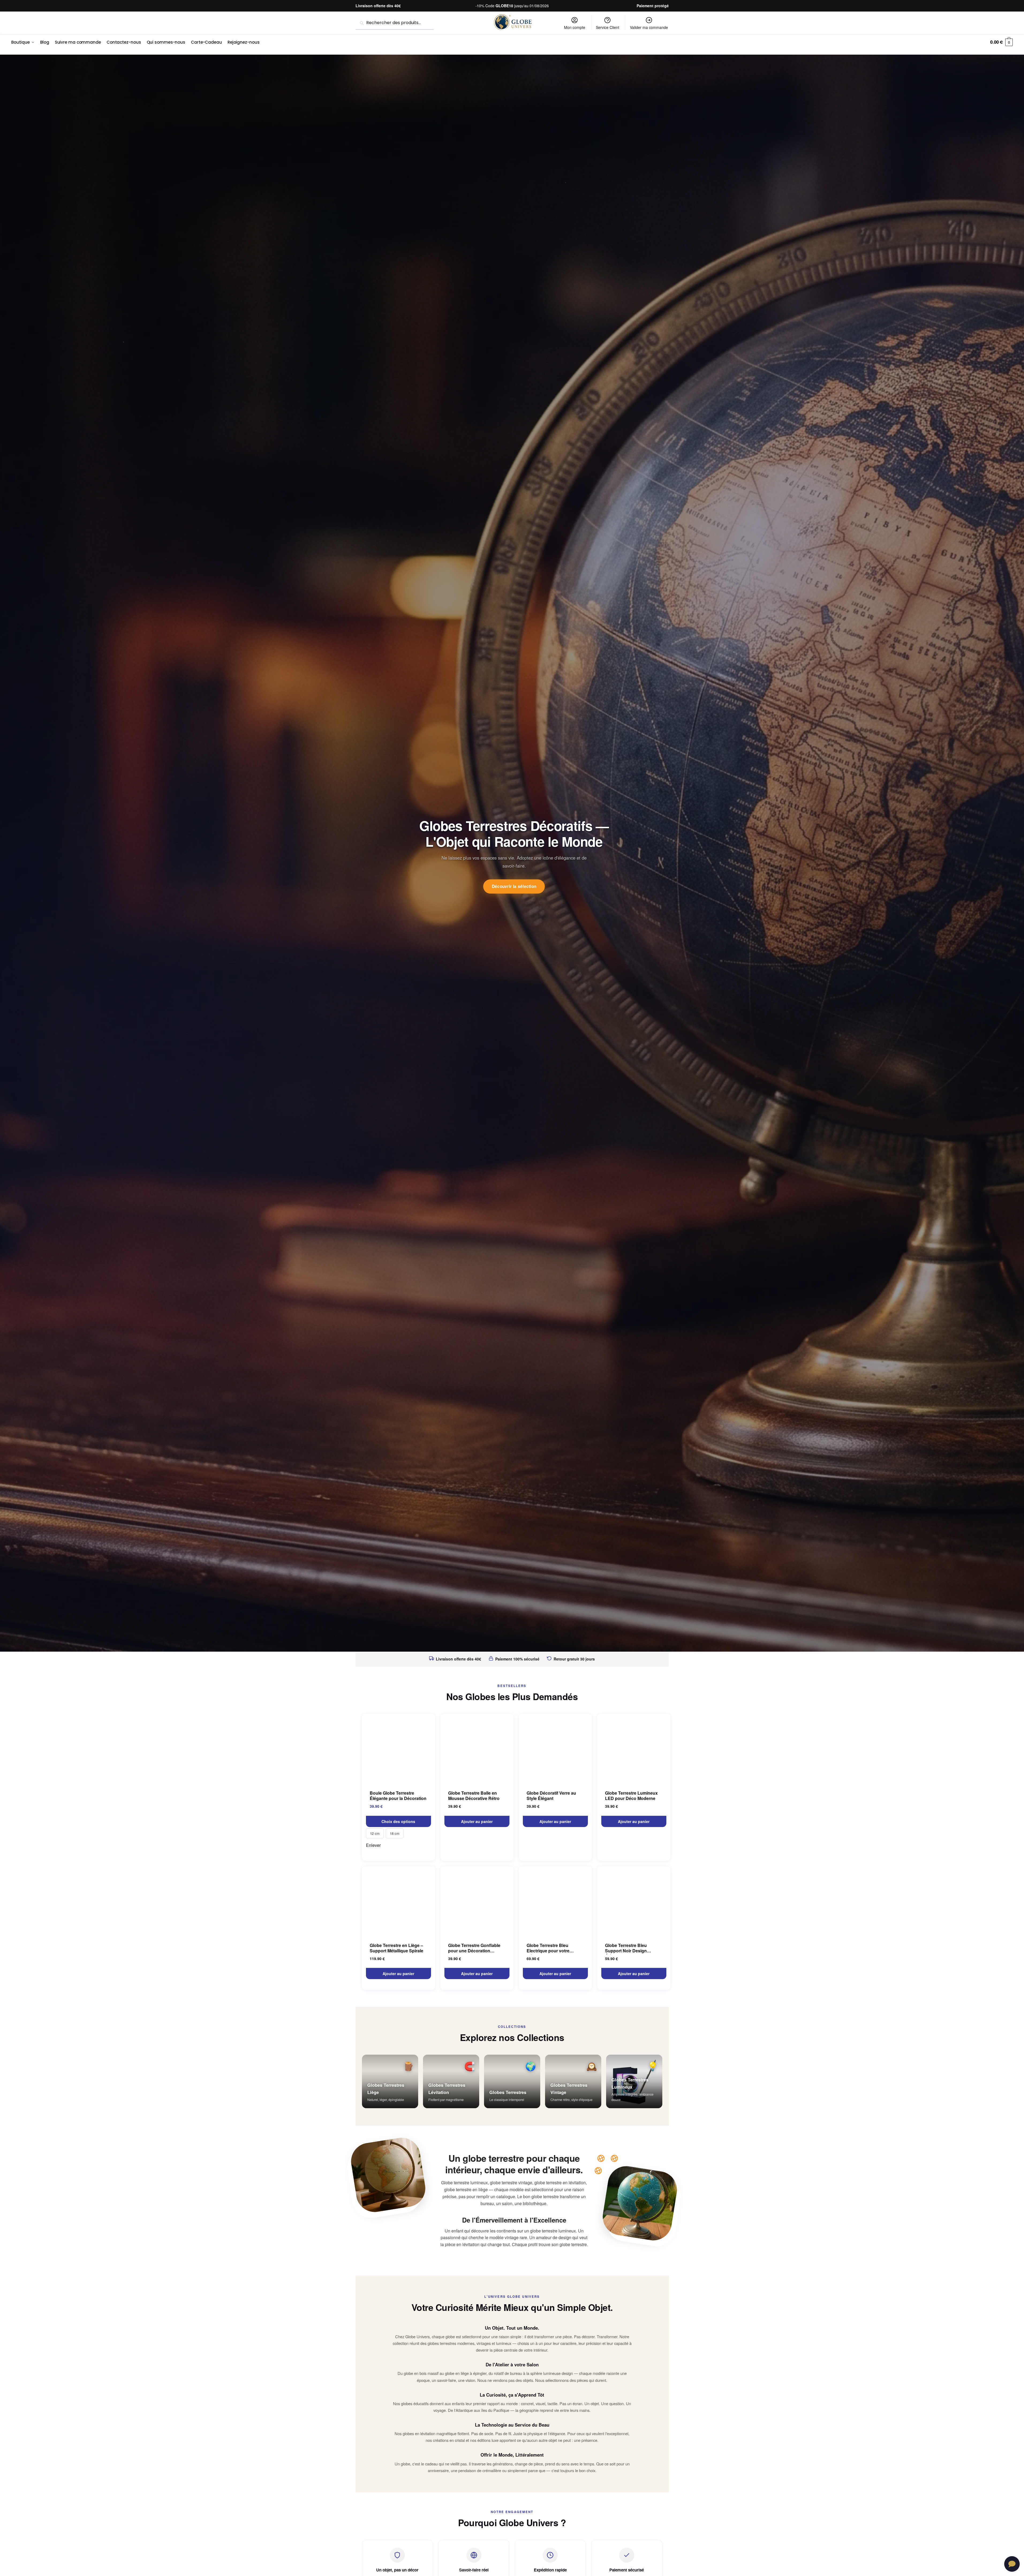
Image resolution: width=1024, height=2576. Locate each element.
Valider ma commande (649, 27)
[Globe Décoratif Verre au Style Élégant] (555, 1749)
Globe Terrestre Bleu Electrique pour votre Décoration (548, 1948)
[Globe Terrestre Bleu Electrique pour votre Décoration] (555, 1901)
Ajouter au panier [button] (477, 1821)
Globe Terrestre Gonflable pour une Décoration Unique (474, 1948)
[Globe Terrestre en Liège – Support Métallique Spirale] (398, 1901)
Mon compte (575, 27)
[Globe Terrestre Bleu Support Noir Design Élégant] (634, 1901)
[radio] (375, 1833)
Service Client (608, 27)
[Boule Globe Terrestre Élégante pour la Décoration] (398, 1749)
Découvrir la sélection (514, 886)
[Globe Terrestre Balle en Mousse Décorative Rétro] (477, 1749)
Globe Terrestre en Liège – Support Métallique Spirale (396, 1948)
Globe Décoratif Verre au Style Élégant (551, 1796)
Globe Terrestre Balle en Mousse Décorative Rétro (474, 1796)
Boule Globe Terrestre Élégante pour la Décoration (398, 1796)
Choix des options (398, 1821)
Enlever (373, 1845)
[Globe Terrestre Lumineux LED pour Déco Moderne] (634, 1749)
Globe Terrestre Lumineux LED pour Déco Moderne (631, 1796)
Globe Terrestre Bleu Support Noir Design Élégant (626, 1948)
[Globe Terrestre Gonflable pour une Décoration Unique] (477, 1901)
